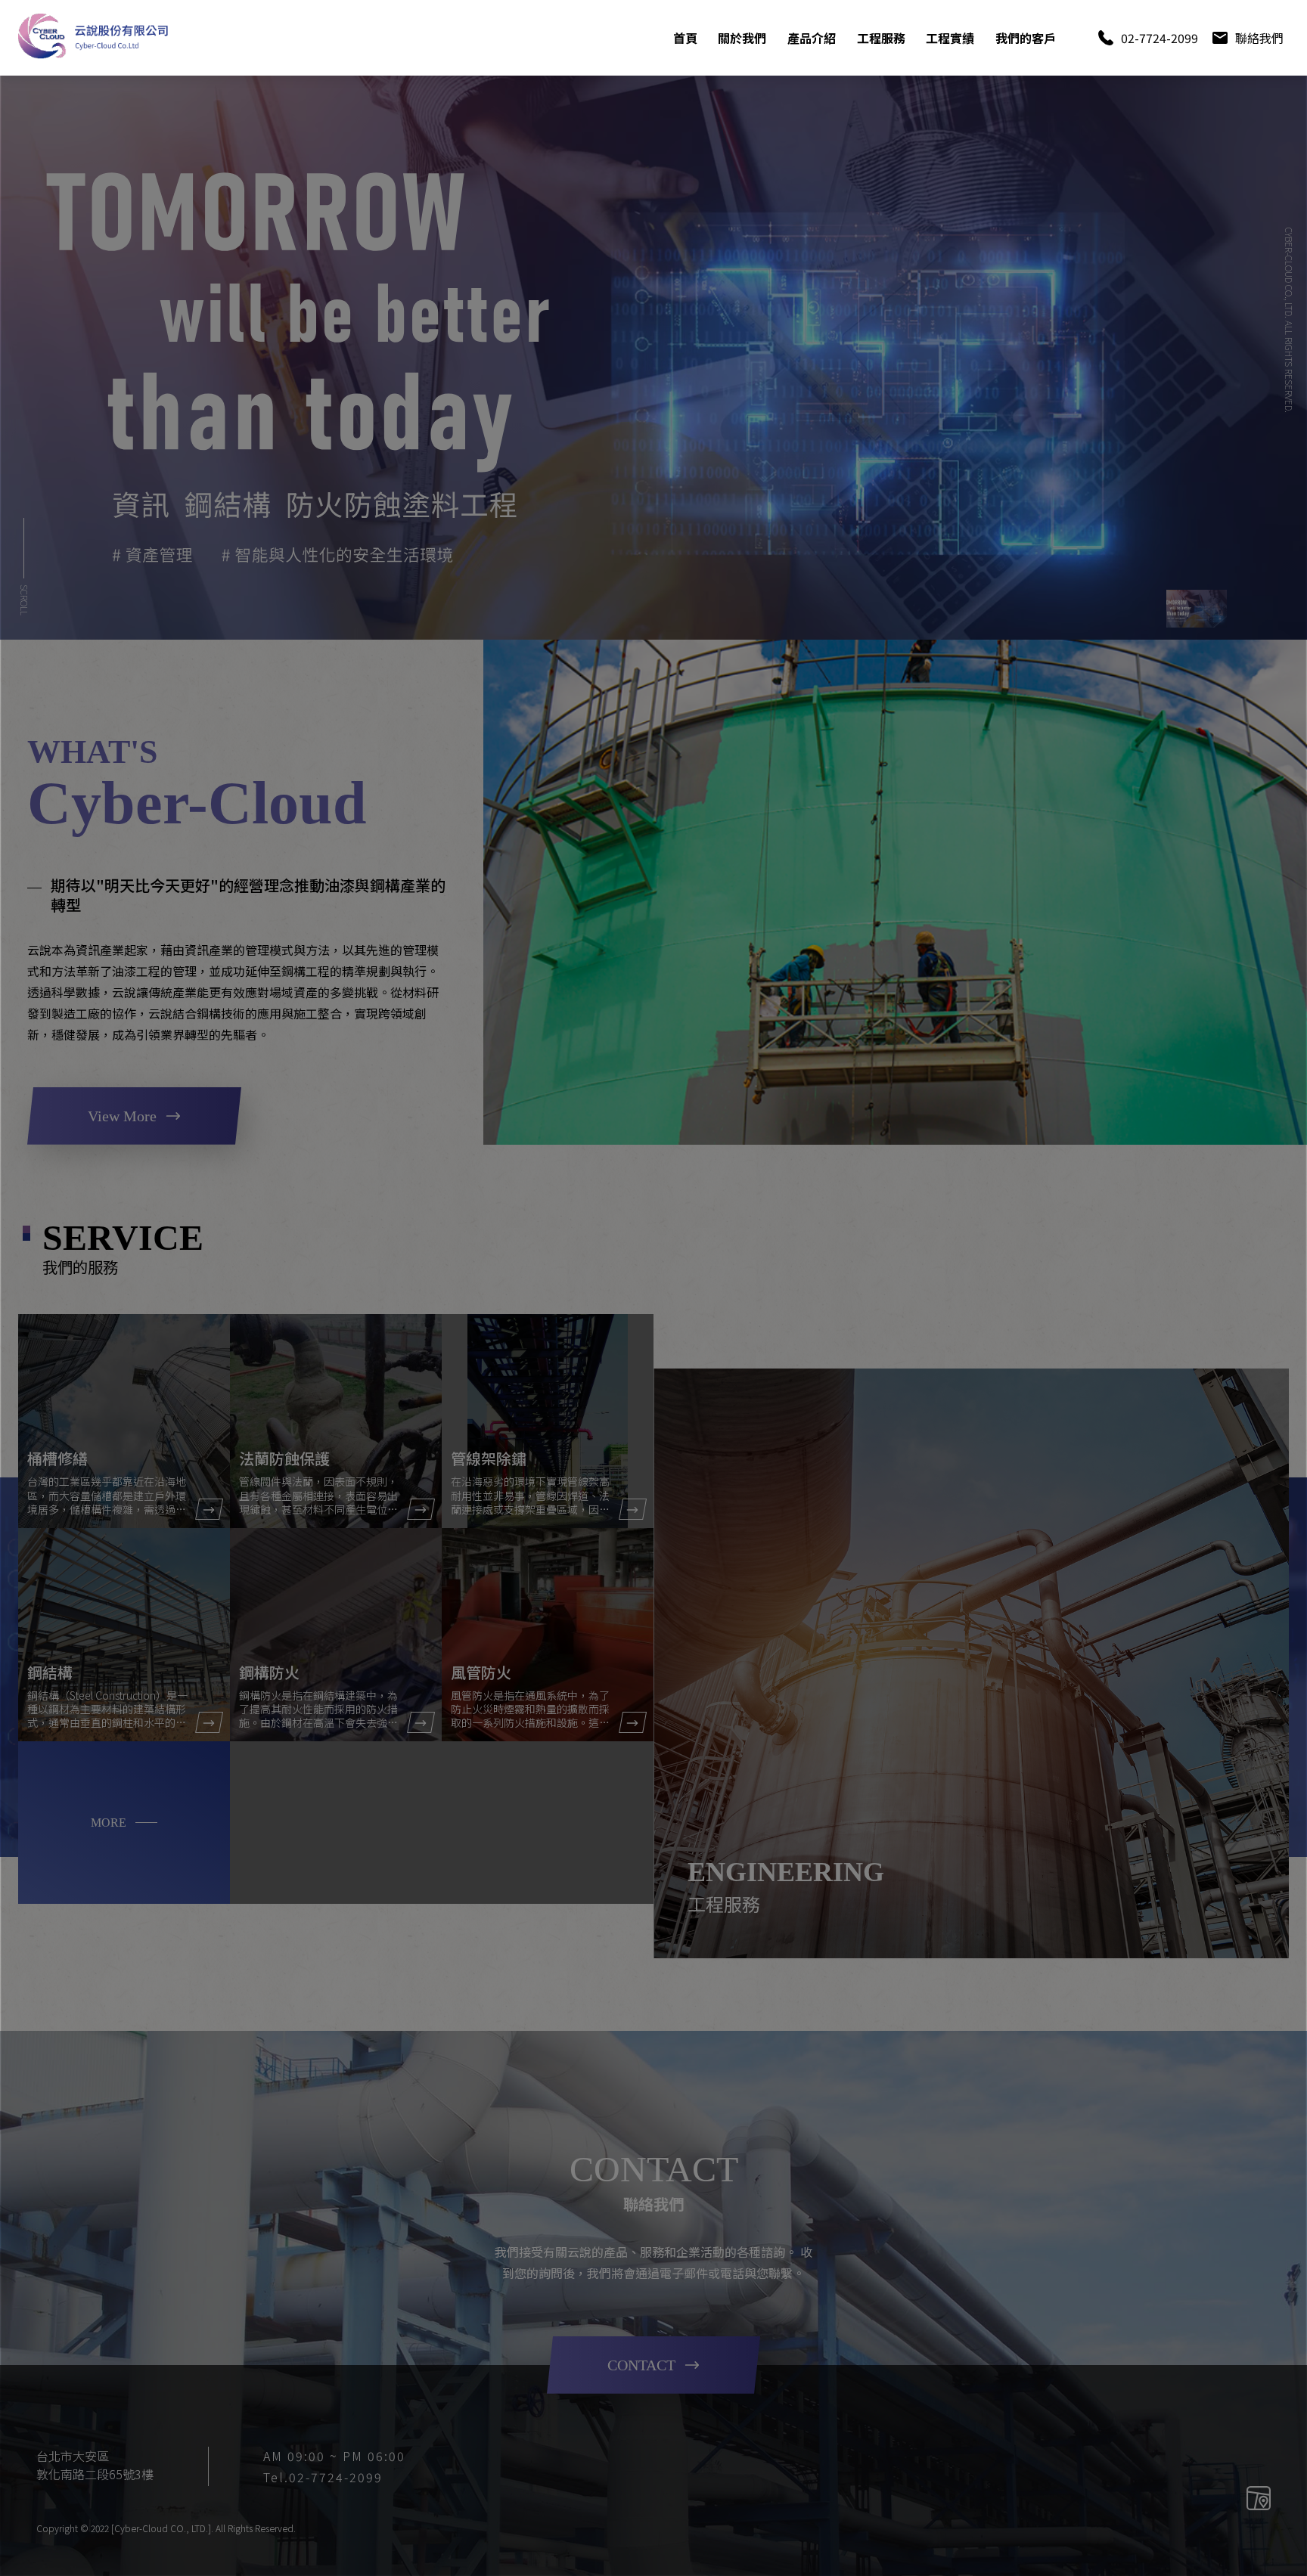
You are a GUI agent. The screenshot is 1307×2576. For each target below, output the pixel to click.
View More (122, 1116)
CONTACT (641, 2365)
